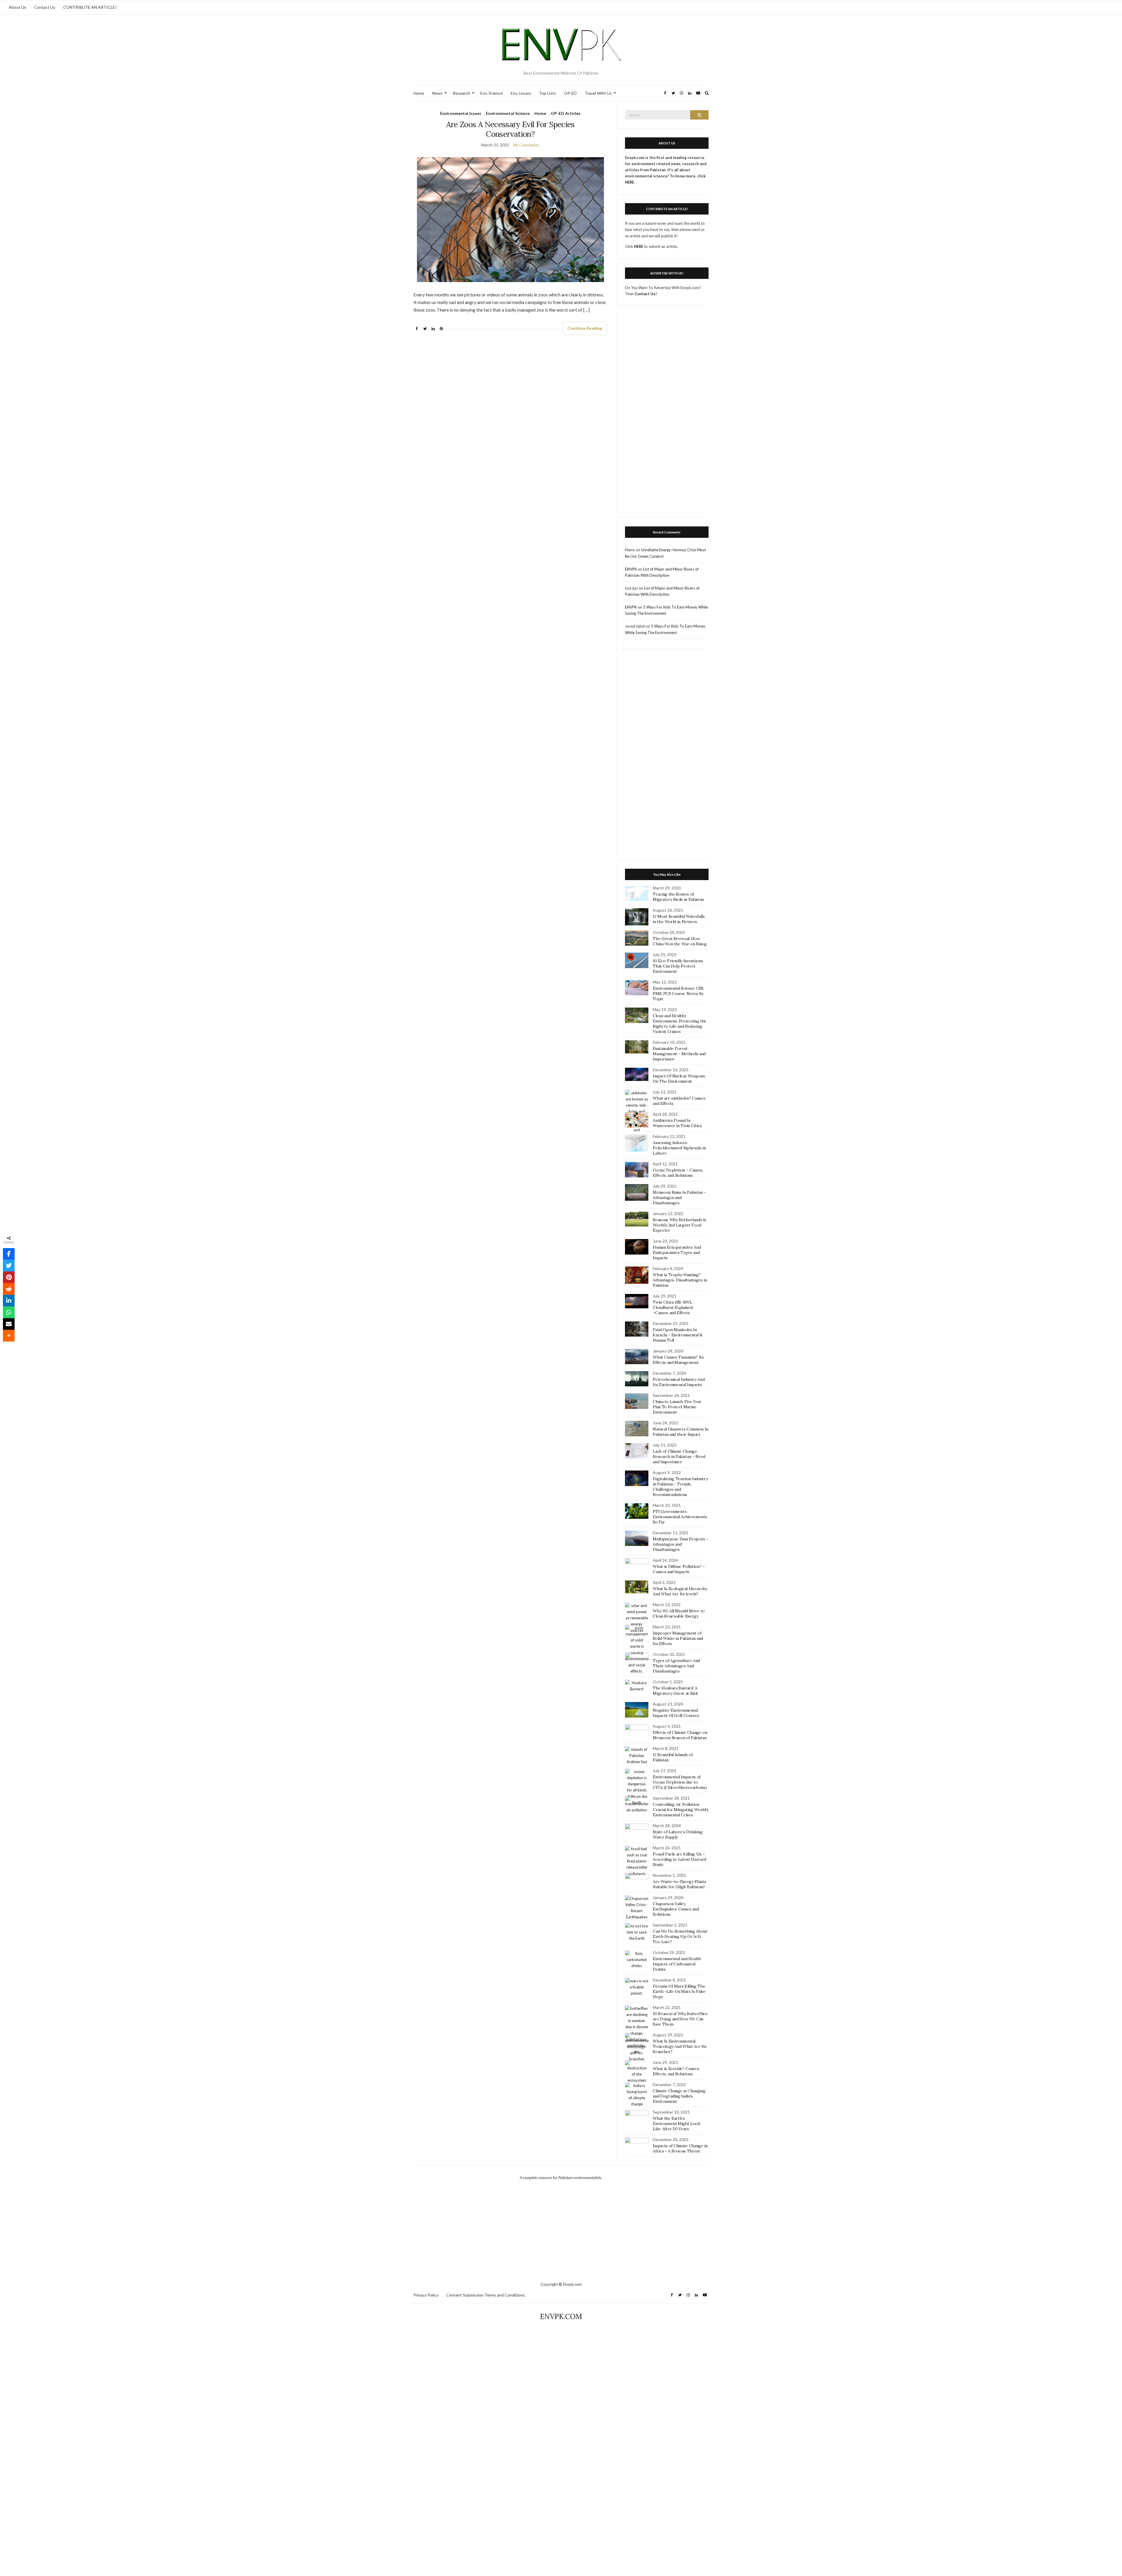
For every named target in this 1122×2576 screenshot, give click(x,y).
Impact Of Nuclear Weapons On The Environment (679, 1079)
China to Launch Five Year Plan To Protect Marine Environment (677, 1407)
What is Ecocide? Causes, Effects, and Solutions (676, 2071)
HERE (639, 246)
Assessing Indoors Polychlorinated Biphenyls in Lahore (679, 1148)
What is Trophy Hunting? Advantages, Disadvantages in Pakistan (680, 1280)
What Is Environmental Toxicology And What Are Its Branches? (680, 2046)
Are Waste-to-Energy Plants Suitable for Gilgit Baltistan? (679, 1884)
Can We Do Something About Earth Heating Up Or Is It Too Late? (680, 1936)
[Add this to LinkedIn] (9, 1301)
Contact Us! (646, 294)
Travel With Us (598, 93)
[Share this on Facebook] (9, 1254)
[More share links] (9, 1336)
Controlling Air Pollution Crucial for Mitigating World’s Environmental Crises (681, 1810)
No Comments (526, 145)
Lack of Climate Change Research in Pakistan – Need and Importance (679, 1457)
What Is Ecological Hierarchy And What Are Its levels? (680, 1591)
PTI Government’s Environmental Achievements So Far (680, 1517)
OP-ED (570, 93)
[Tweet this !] (9, 1266)
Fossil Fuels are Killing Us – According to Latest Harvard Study (679, 1859)
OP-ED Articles (566, 113)
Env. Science (492, 93)
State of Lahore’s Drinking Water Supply (678, 1834)
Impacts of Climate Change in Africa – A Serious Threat (680, 2148)
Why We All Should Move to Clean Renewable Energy (679, 1613)
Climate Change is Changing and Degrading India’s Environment (679, 2096)
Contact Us (45, 7)
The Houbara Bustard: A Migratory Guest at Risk (675, 1691)
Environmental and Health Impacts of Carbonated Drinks (677, 1964)
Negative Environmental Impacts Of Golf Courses (676, 1713)
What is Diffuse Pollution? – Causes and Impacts (679, 1569)
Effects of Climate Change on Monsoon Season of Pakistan (680, 1735)
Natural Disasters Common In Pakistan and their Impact (681, 1432)
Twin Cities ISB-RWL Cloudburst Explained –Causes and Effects (673, 1307)
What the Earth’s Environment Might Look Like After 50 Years (676, 2124)
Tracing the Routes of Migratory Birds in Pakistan (678, 897)
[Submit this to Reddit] (9, 1289)
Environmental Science (508, 113)
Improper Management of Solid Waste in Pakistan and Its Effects (678, 1638)
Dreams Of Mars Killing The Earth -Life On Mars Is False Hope (679, 1991)
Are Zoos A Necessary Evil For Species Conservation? (510, 129)
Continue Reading (585, 328)
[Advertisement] (667, 415)
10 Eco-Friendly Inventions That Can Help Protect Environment (678, 966)
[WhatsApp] (9, 1312)
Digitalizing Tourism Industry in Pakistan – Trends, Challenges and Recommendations (680, 1487)
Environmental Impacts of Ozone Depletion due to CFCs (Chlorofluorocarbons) (680, 1782)
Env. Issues (521, 93)
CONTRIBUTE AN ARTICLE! (90, 7)
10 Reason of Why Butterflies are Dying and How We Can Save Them (680, 2019)
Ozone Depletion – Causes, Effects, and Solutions (678, 1173)
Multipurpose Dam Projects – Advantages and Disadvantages (681, 1544)
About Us (18, 7)
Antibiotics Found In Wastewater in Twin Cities (677, 1123)
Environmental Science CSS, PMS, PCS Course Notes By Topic (678, 994)
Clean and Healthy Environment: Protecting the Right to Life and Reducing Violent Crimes (680, 1024)
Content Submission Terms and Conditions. (486, 2295)
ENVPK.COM (561, 2317)
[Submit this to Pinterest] (9, 1277)
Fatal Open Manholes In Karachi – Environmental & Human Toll (677, 1335)
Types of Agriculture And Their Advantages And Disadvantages (676, 1666)
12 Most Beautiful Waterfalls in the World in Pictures (679, 919)
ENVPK (631, 569)
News (437, 93)
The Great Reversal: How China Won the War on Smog (680, 941)
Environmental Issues (461, 113)
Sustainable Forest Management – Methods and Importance (679, 1054)
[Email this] (9, 1324)
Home (419, 93)
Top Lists (548, 93)
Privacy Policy (426, 2295)
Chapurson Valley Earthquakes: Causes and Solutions (676, 1909)
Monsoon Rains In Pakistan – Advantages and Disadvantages (679, 1198)
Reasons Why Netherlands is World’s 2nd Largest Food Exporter (679, 1225)
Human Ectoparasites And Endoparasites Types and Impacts (677, 1252)
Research (462, 93)
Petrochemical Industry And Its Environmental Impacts (679, 1382)
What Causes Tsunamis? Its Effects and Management (678, 1360)
